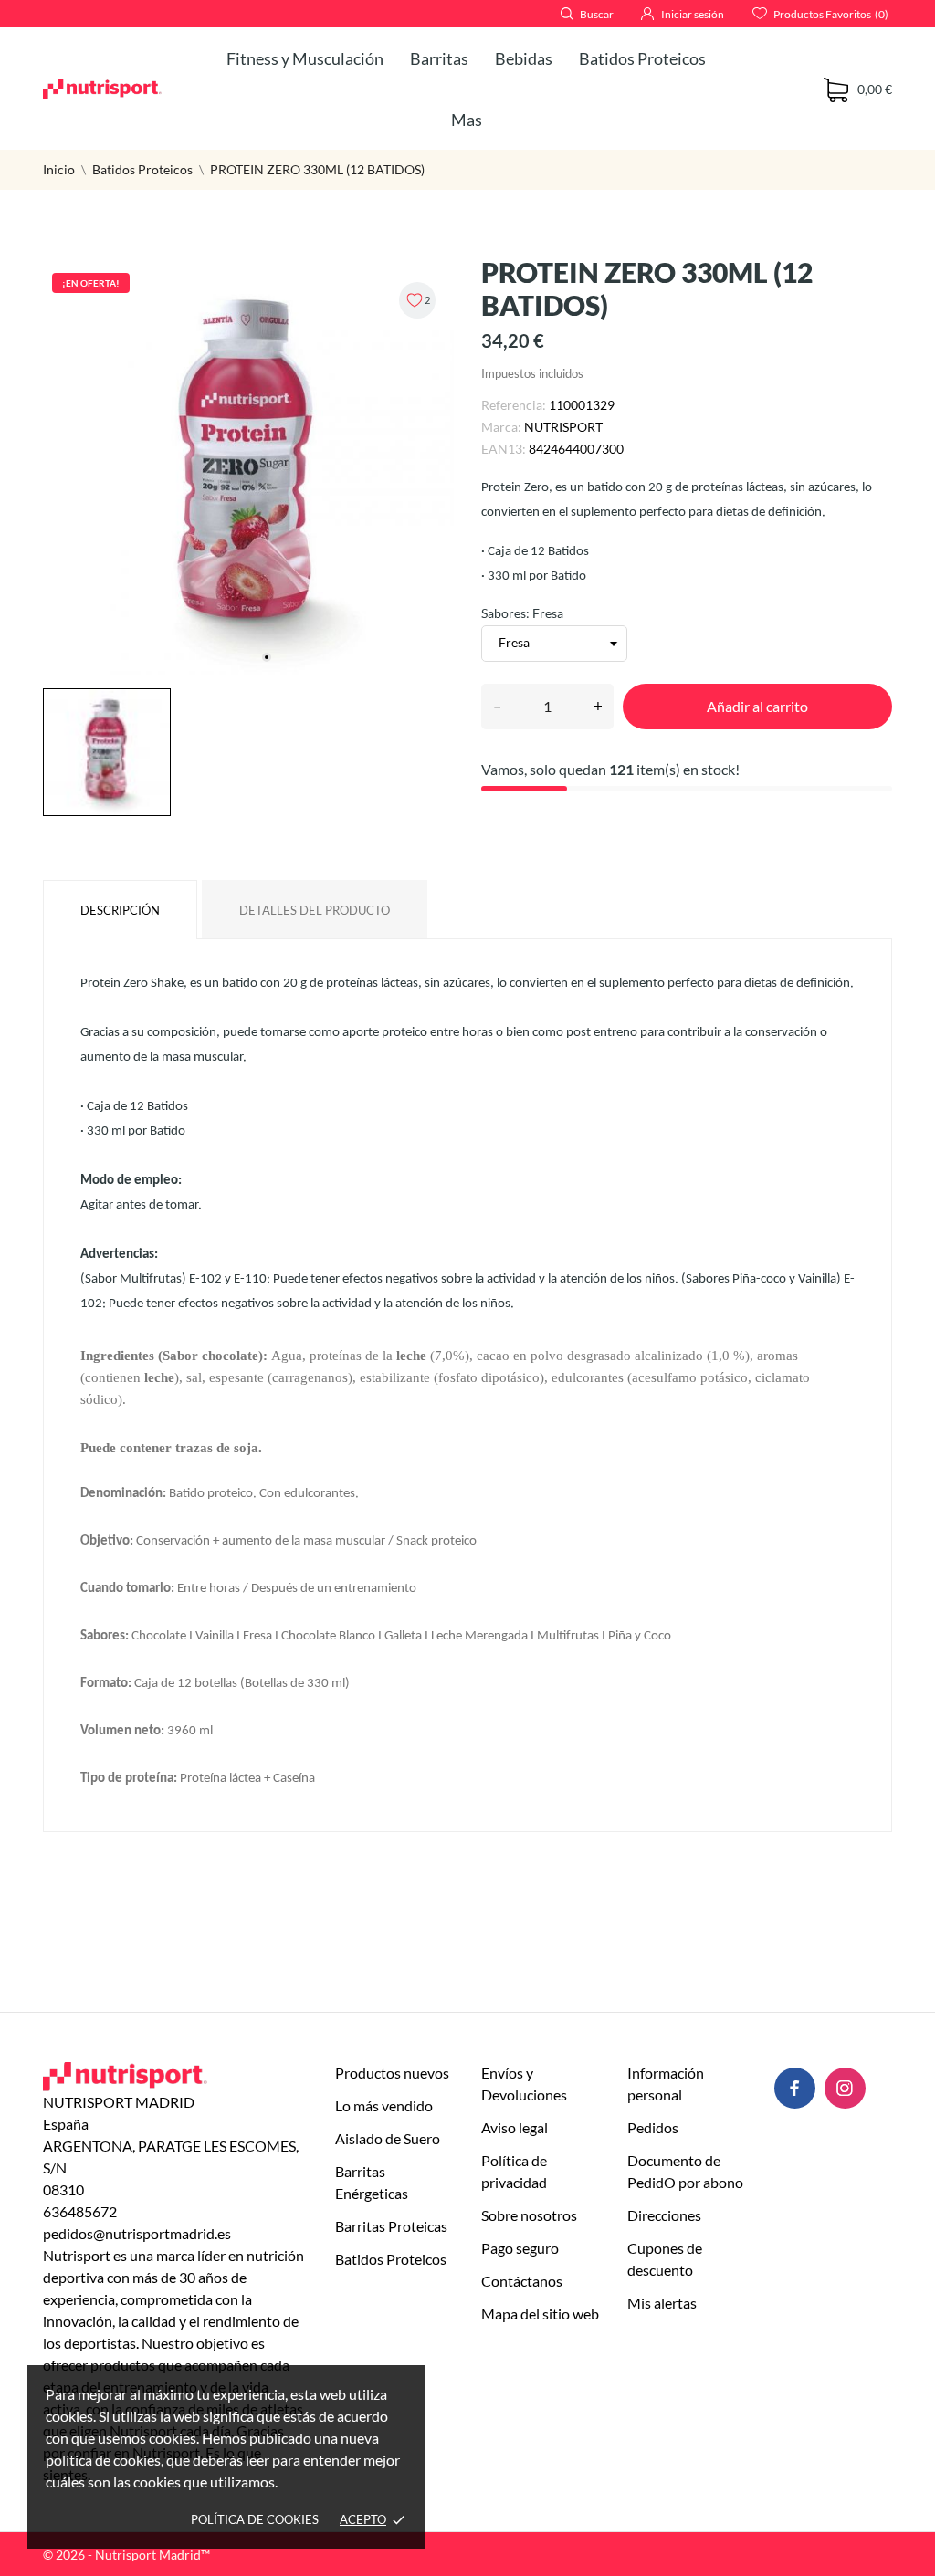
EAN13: (504, 449)
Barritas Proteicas (391, 2226)
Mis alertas (662, 2303)
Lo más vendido (384, 2105)
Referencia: (514, 405)
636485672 (80, 2211)
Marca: (501, 427)
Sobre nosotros (529, 2215)
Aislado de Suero (388, 2138)
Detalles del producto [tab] (315, 910)
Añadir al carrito (757, 706)
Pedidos (653, 2127)
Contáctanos (522, 2281)
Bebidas (524, 58)
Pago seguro (520, 2248)
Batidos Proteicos (642, 58)
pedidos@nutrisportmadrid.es (137, 2233)
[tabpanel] (248, 469)
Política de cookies (255, 2519)
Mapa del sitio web (540, 2314)
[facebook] (795, 2088)
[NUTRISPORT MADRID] (102, 89)
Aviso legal (515, 2127)
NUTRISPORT (563, 427)
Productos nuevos (392, 2073)
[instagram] (845, 2088)
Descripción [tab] (120, 910)
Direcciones (664, 2215)
